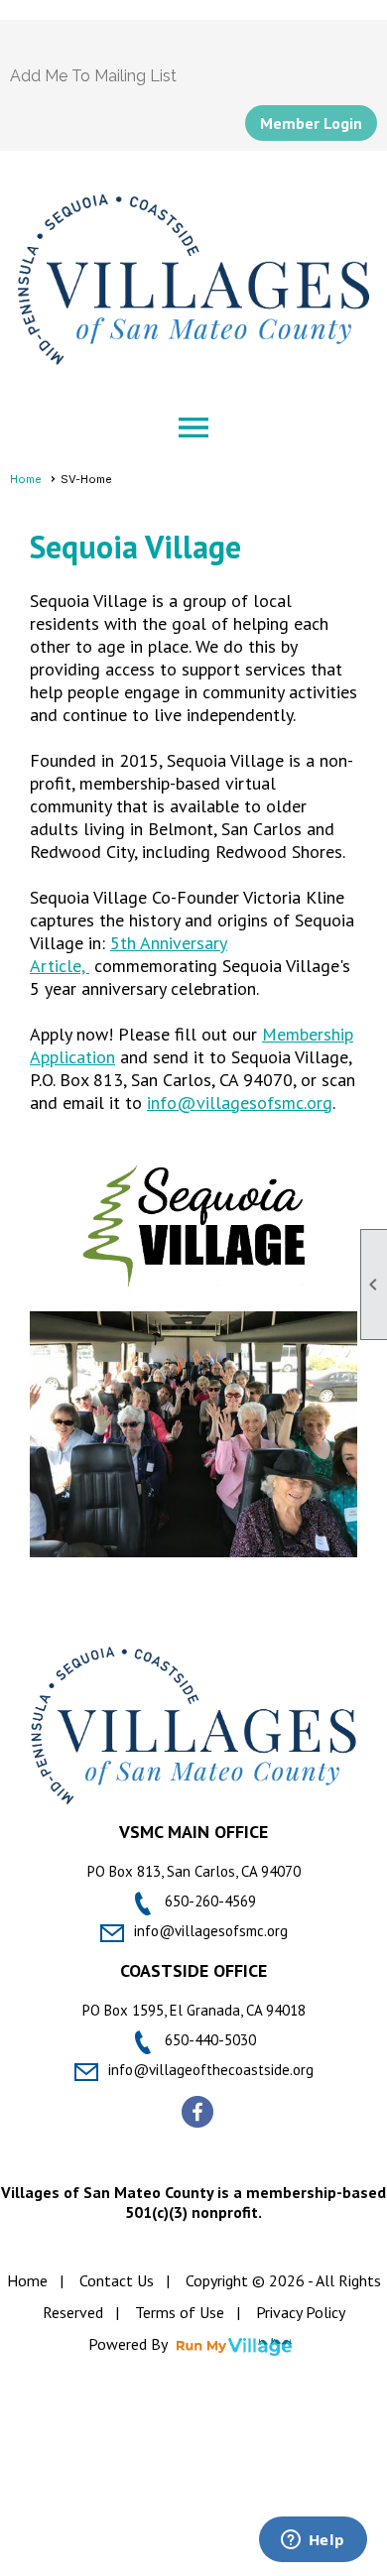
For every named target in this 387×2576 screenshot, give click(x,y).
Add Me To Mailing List (93, 76)
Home (26, 479)
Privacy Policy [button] (301, 2312)
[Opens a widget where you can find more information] (313, 2541)
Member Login (311, 123)
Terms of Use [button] (180, 2312)
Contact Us (117, 2280)
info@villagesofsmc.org (240, 1103)
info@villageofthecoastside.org (211, 2070)
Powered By (129, 2344)
